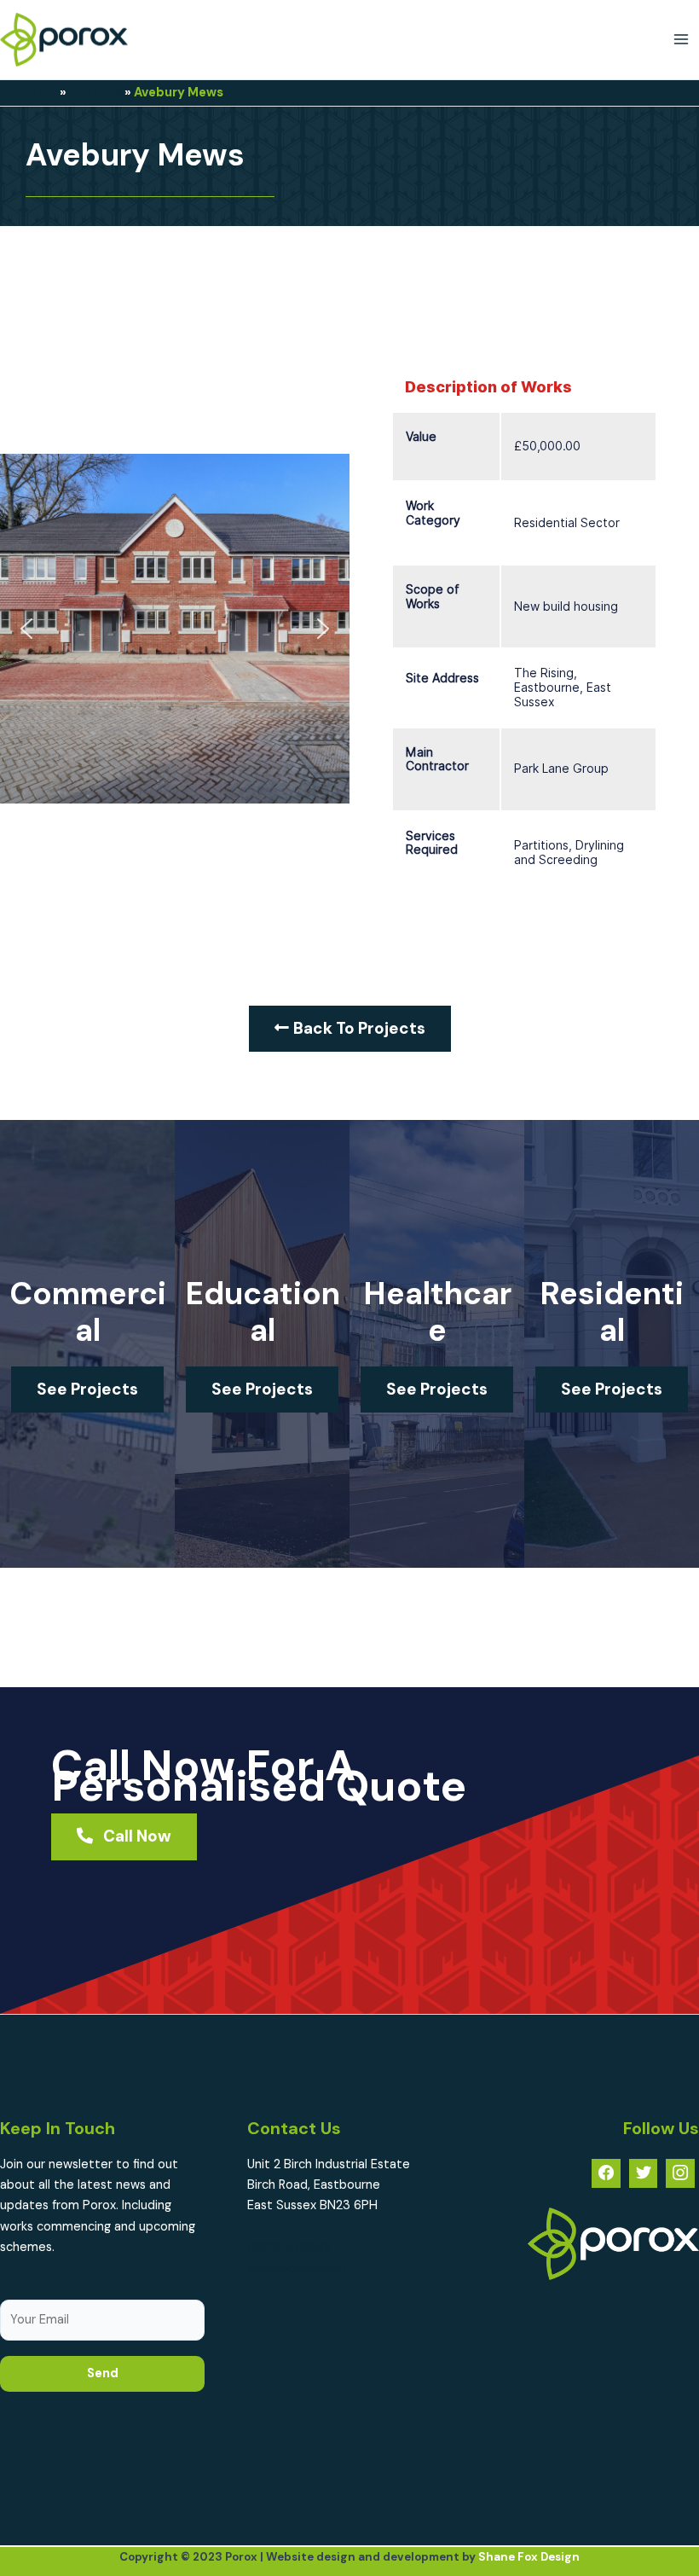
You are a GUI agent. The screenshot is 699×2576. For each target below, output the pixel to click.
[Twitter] (644, 2173)
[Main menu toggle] (681, 39)
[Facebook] (606, 2173)
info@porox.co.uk (297, 2269)
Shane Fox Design (529, 2557)
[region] (175, 629)
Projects (95, 93)
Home (39, 93)
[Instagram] (680, 2173)
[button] (26, 629)
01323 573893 (289, 2248)
